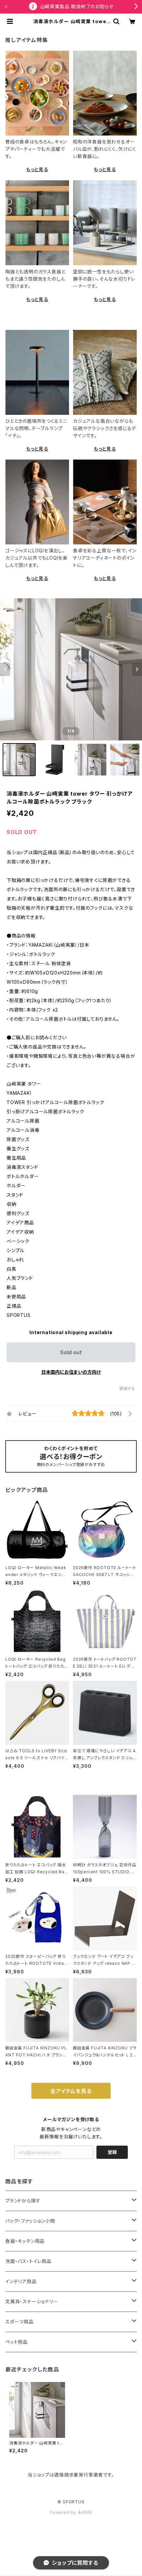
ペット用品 (17, 2342)
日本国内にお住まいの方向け (71, 1372)
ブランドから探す (23, 2201)
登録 (112, 2152)
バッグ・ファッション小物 (30, 2221)
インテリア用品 (21, 2281)
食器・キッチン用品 (25, 2241)
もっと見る (37, 169)
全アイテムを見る (71, 2091)
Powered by (64, 2512)
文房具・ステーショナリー (32, 2301)
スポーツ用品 (19, 2322)
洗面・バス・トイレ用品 (28, 2261)
